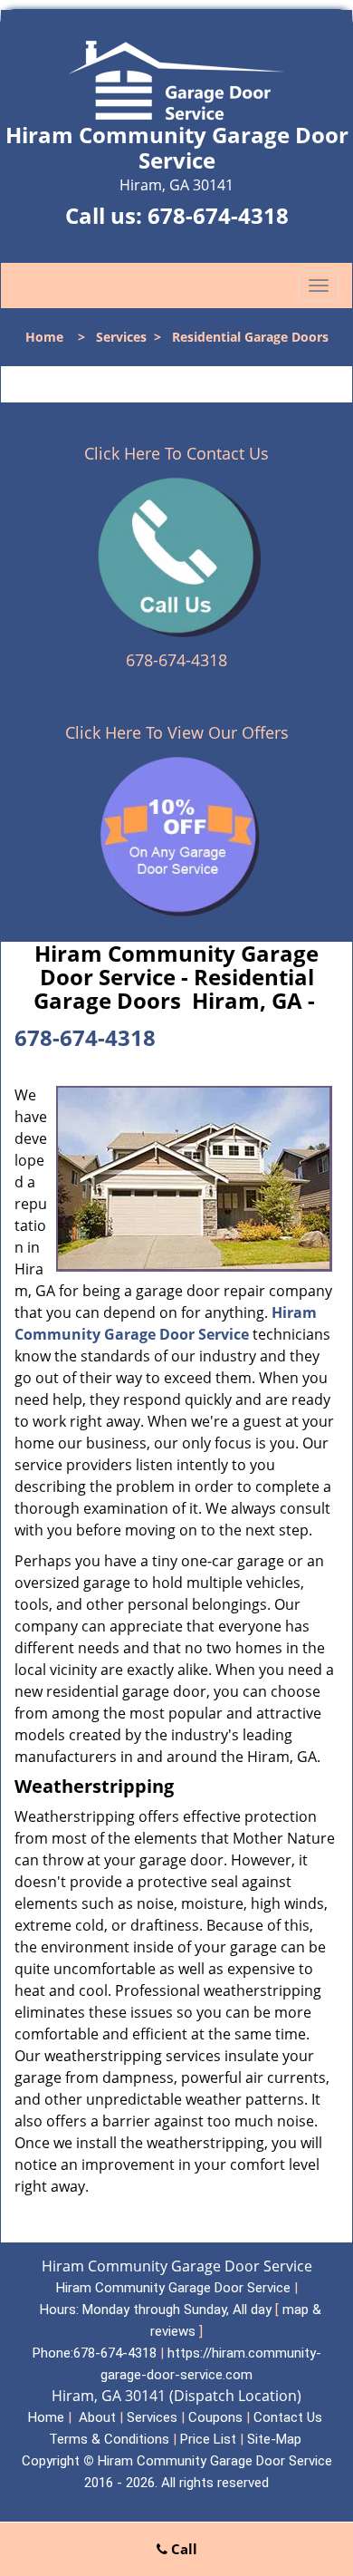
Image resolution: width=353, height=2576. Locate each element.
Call (182, 2549)
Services (121, 337)
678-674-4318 (218, 215)
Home (44, 337)
